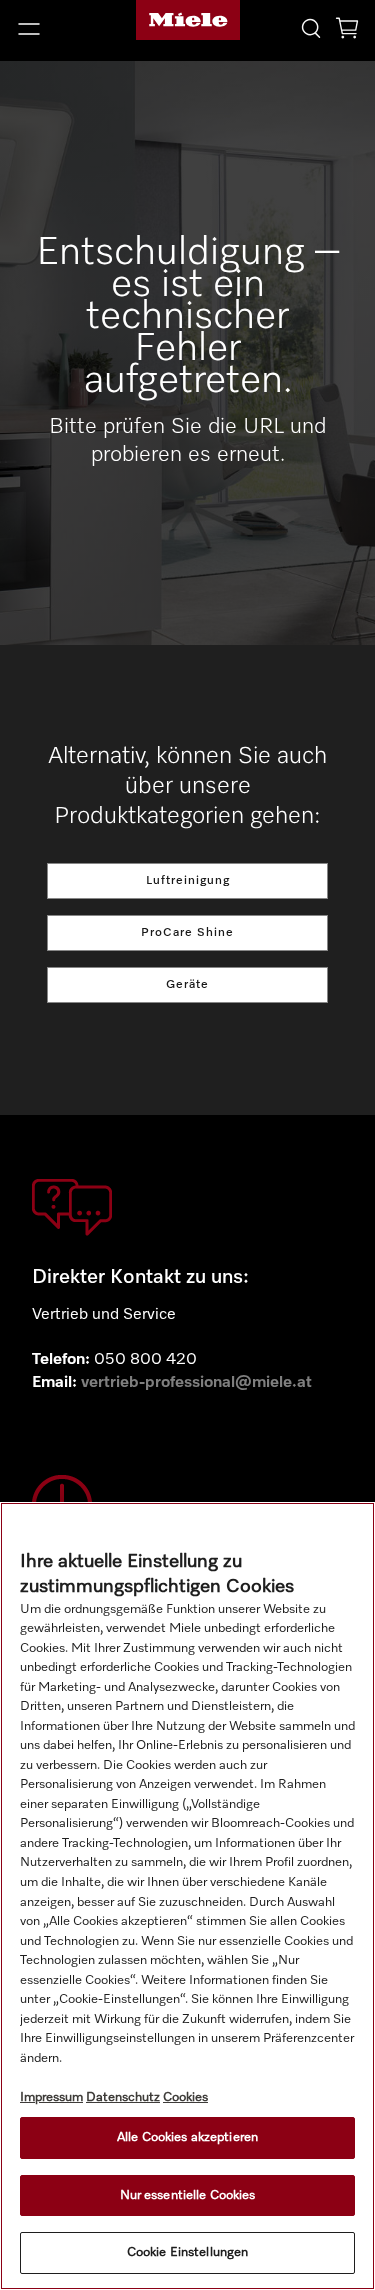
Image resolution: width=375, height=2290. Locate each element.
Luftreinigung (188, 881)
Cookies (185, 2097)
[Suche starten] (311, 27)
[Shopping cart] (347, 31)
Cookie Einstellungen (188, 2252)
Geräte (187, 985)
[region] (187, 1896)
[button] (62, 29)
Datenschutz (123, 2097)
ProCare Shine (187, 933)
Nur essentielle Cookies (188, 2195)
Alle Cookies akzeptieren (187, 2137)
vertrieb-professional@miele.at (196, 1383)
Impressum (51, 2097)
